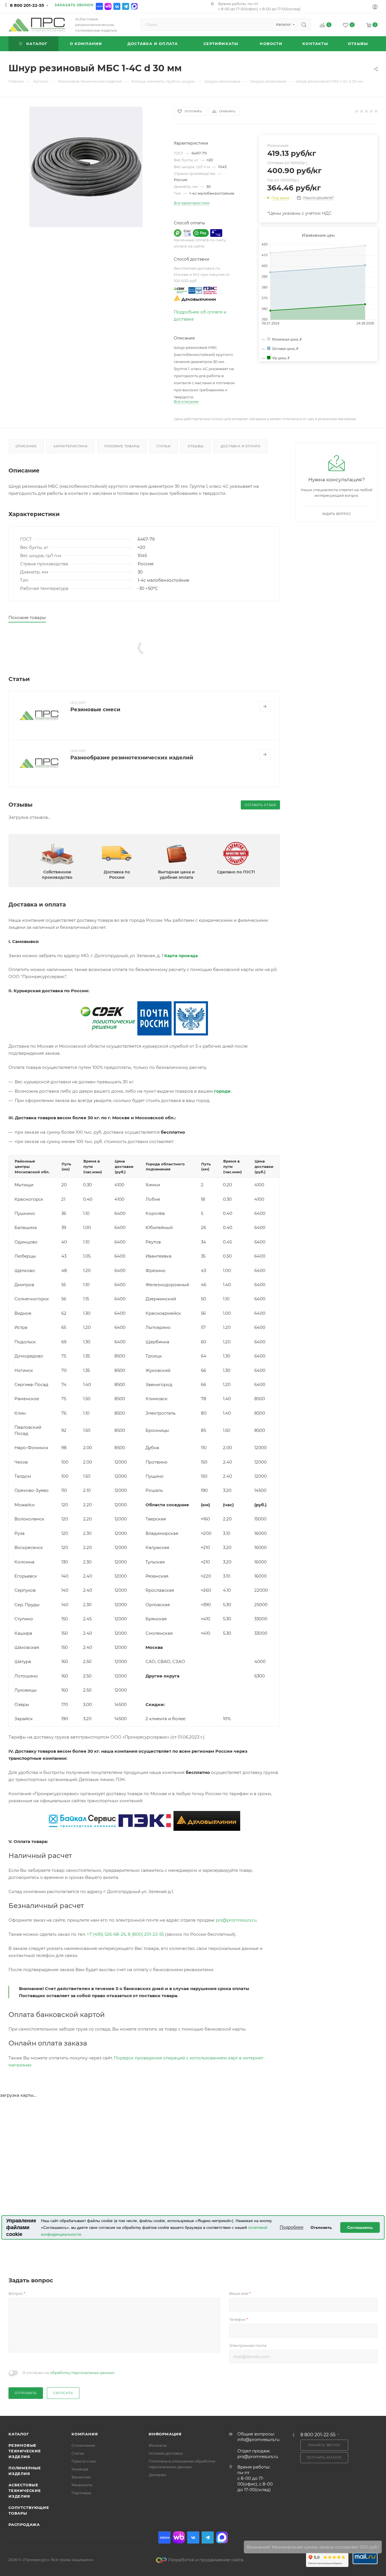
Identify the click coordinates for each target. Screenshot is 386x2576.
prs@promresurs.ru (236, 1920)
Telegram (126, 6)
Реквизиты (82, 2485)
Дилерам (157, 2475)
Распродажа (24, 2525)
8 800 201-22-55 (27, 5)
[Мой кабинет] (375, 7)
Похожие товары (122, 446)
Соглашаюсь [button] (360, 2227)
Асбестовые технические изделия (25, 2491)
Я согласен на (69, 2373)
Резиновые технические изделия (25, 2451)
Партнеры (81, 2493)
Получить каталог (324, 2458)
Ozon (99, 6)
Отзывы (196, 446)
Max (134, 6)
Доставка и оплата (241, 446)
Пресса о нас (84, 2461)
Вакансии (81, 2477)
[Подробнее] (265, 706)
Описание (26, 446)
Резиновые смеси (95, 710)
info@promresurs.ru (258, 2439)
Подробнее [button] (292, 2227)
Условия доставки (166, 2453)
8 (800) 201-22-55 (146, 1934)
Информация (165, 2434)
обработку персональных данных (82, 2373)
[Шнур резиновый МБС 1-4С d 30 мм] (86, 167)
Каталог (19, 2434)
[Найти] (304, 25)
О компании (83, 2445)
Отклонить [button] (321, 2227)
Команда (80, 2469)
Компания (85, 2434)
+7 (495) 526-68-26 (106, 1934)
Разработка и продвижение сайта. (206, 2560)
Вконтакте (117, 6)
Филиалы (158, 2445)
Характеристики (70, 446)
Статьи (164, 446)
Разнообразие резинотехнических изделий (132, 758)
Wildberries (108, 6)
